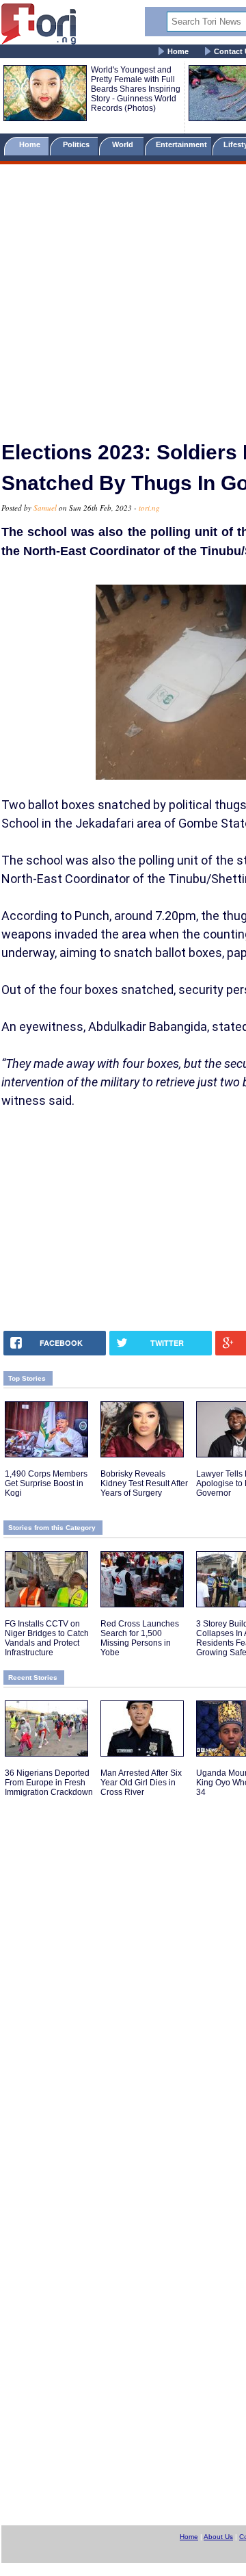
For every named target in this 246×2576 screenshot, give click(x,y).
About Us (218, 2537)
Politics (77, 144)
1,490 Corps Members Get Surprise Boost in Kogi (46, 1483)
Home (178, 51)
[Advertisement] (123, 296)
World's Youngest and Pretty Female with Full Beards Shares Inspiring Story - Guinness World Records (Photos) (136, 89)
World (125, 144)
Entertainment (181, 144)
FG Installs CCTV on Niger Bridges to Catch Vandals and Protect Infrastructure (47, 1638)
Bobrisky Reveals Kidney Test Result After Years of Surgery (144, 1483)
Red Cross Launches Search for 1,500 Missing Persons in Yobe (140, 1638)
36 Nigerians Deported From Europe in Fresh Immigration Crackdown (49, 1783)
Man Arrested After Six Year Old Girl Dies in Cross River (141, 1783)
